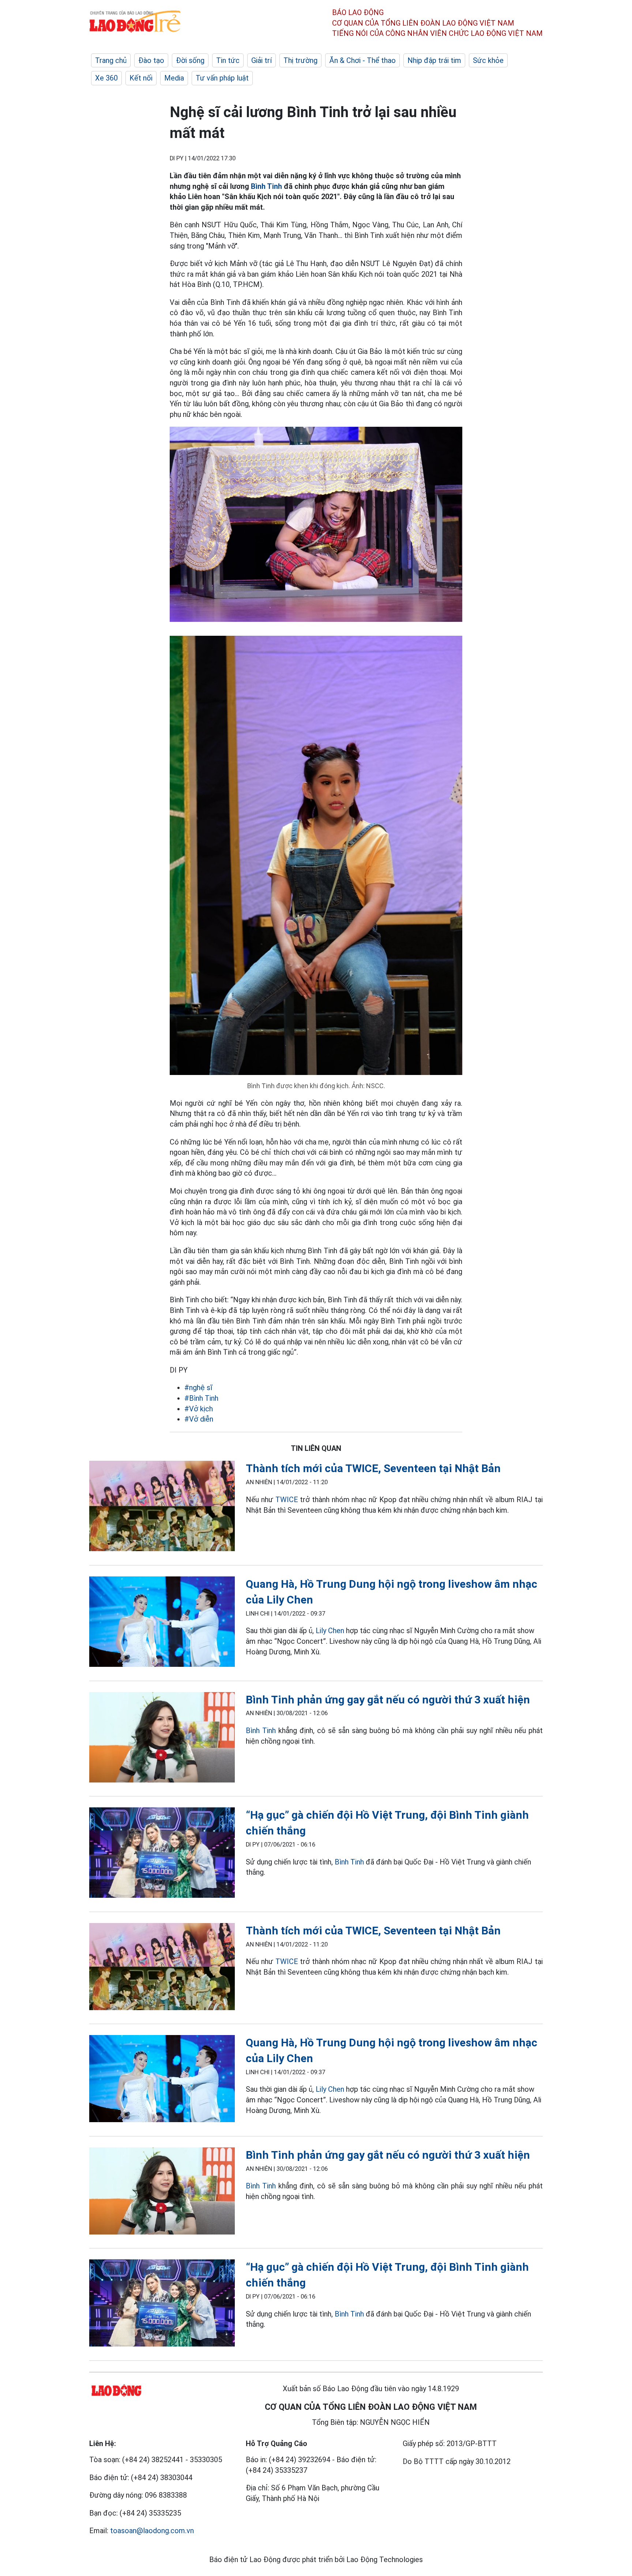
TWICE (287, 1500)
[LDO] (162, 1507)
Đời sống (190, 60)
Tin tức (228, 60)
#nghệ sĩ (198, 1388)
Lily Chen (330, 1631)
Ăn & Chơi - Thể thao (362, 60)
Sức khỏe (488, 60)
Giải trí (262, 60)
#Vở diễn (199, 1419)
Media (174, 78)
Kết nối (141, 78)
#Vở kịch (199, 1409)
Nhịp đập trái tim (434, 60)
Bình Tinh (266, 186)
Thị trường (300, 60)
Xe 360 (106, 78)
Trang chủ (111, 60)
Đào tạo (151, 60)
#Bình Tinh (201, 1398)
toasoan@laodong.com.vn (152, 2531)
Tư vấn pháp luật (222, 78)
